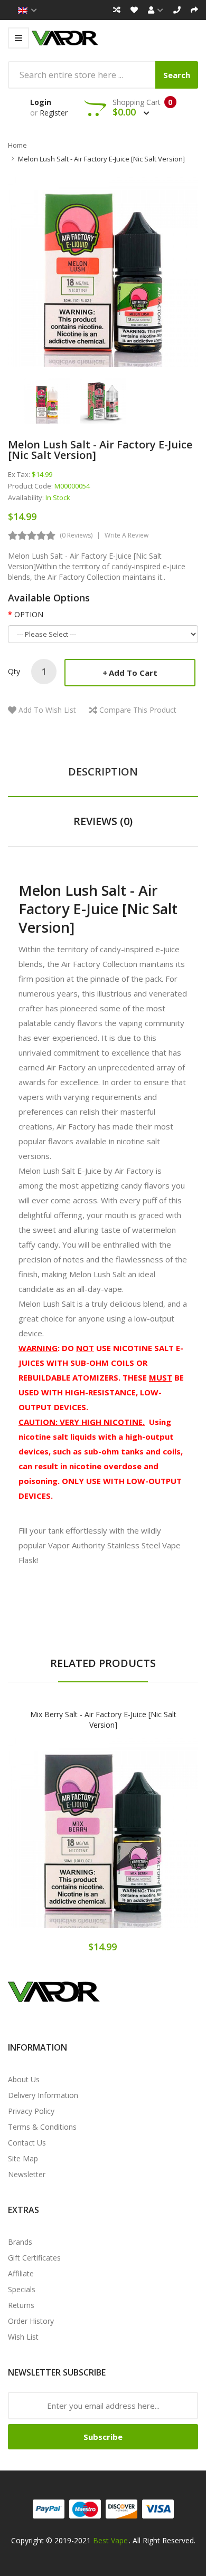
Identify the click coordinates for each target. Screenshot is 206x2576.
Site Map (23, 2158)
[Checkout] (194, 10)
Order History (31, 2321)
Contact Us (27, 2143)
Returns (21, 2305)
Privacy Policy (31, 2111)
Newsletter (27, 2174)
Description (103, 772)
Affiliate (21, 2273)
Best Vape (110, 2540)
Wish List (23, 2337)
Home (17, 145)
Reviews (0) (103, 821)
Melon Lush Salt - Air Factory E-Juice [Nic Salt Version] (101, 159)
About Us (24, 2079)
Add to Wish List (47, 710)
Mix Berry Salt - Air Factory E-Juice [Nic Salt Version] (103, 1720)
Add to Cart (133, 673)
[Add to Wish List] (103, 1843)
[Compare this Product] (140, 1843)
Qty (14, 671)
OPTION (29, 614)
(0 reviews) (76, 535)
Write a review (127, 535)
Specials (22, 2289)
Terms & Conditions (42, 2127)
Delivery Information (43, 2095)
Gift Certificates (34, 2258)
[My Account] (156, 10)
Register (54, 113)
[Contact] (177, 10)
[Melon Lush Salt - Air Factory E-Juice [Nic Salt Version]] (47, 400)
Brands (20, 2242)
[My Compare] (117, 10)
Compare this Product (138, 710)
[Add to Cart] (66, 1843)
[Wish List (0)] (134, 10)
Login (41, 102)
